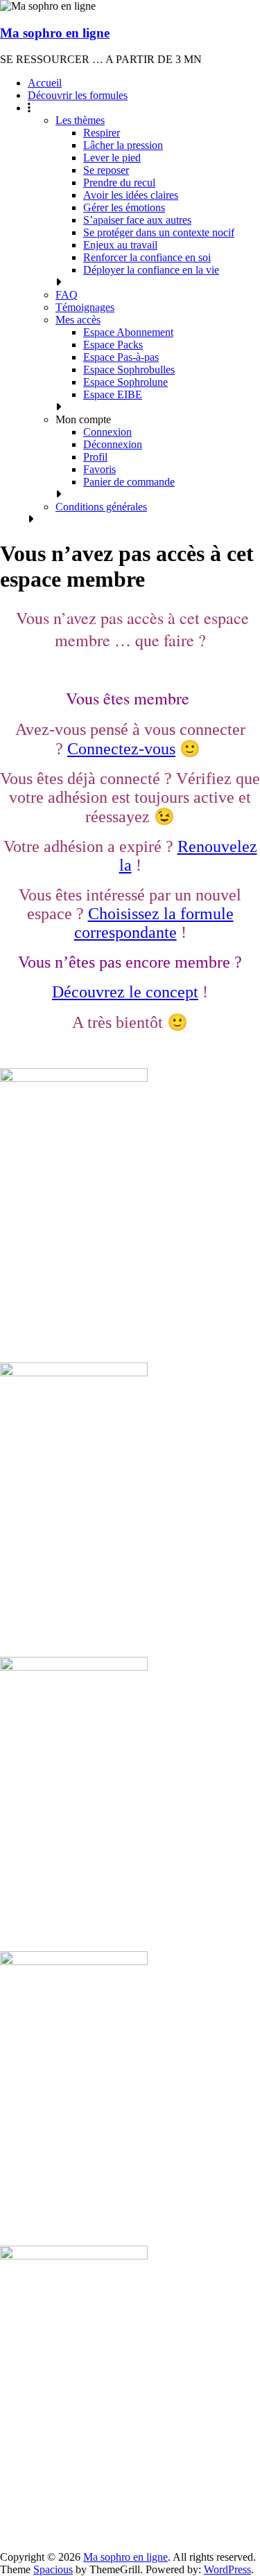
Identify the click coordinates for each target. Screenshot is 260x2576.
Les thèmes (80, 120)
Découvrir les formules (78, 95)
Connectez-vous (121, 749)
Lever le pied (112, 158)
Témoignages (85, 307)
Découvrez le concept (125, 992)
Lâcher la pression (123, 145)
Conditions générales (101, 507)
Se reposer (106, 170)
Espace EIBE (113, 394)
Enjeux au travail (120, 245)
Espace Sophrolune (125, 382)
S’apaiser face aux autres (137, 220)
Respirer (102, 133)
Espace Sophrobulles (129, 370)
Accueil (45, 83)
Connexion (107, 432)
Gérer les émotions (124, 207)
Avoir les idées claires (131, 195)
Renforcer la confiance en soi (147, 257)
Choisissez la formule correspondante (154, 923)
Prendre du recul (119, 183)
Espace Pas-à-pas (121, 357)
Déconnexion (113, 444)
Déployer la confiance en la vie (151, 270)
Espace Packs (113, 345)
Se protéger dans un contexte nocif (159, 232)
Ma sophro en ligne (55, 33)
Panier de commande (129, 482)
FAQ (67, 295)
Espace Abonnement (128, 332)
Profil (95, 457)
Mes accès (78, 320)
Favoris (99, 469)
